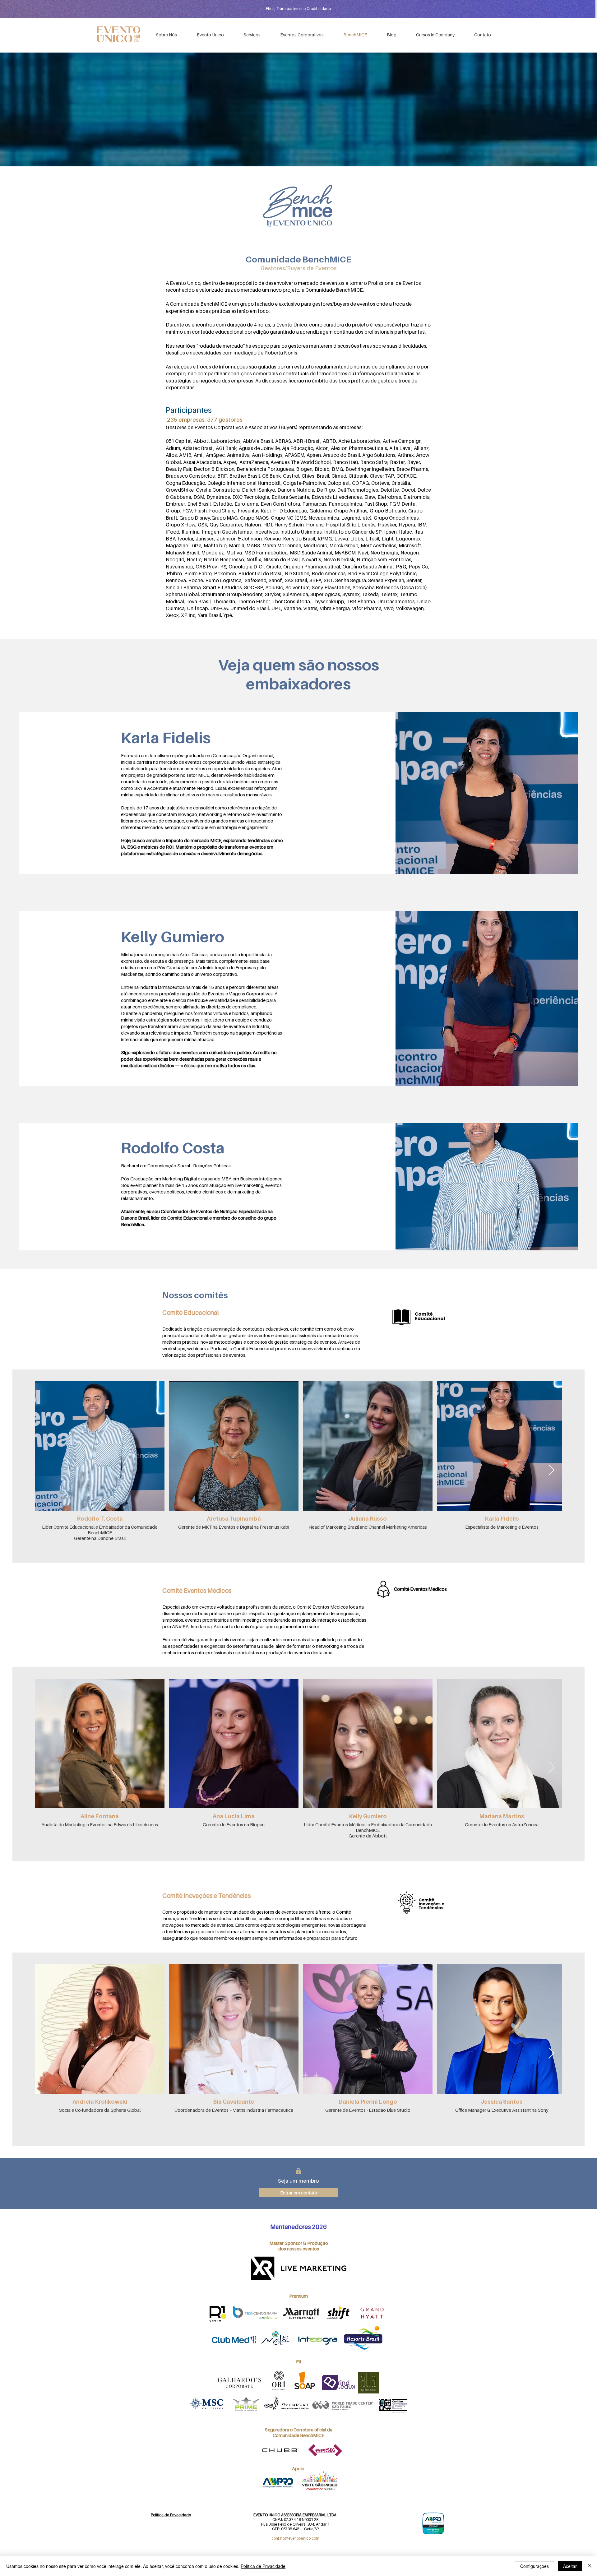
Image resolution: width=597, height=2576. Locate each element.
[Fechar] (590, 2566)
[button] (302, 35)
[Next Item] (551, 1470)
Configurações (535, 2566)
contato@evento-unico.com (295, 2538)
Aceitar (570, 2566)
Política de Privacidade (263, 2566)
